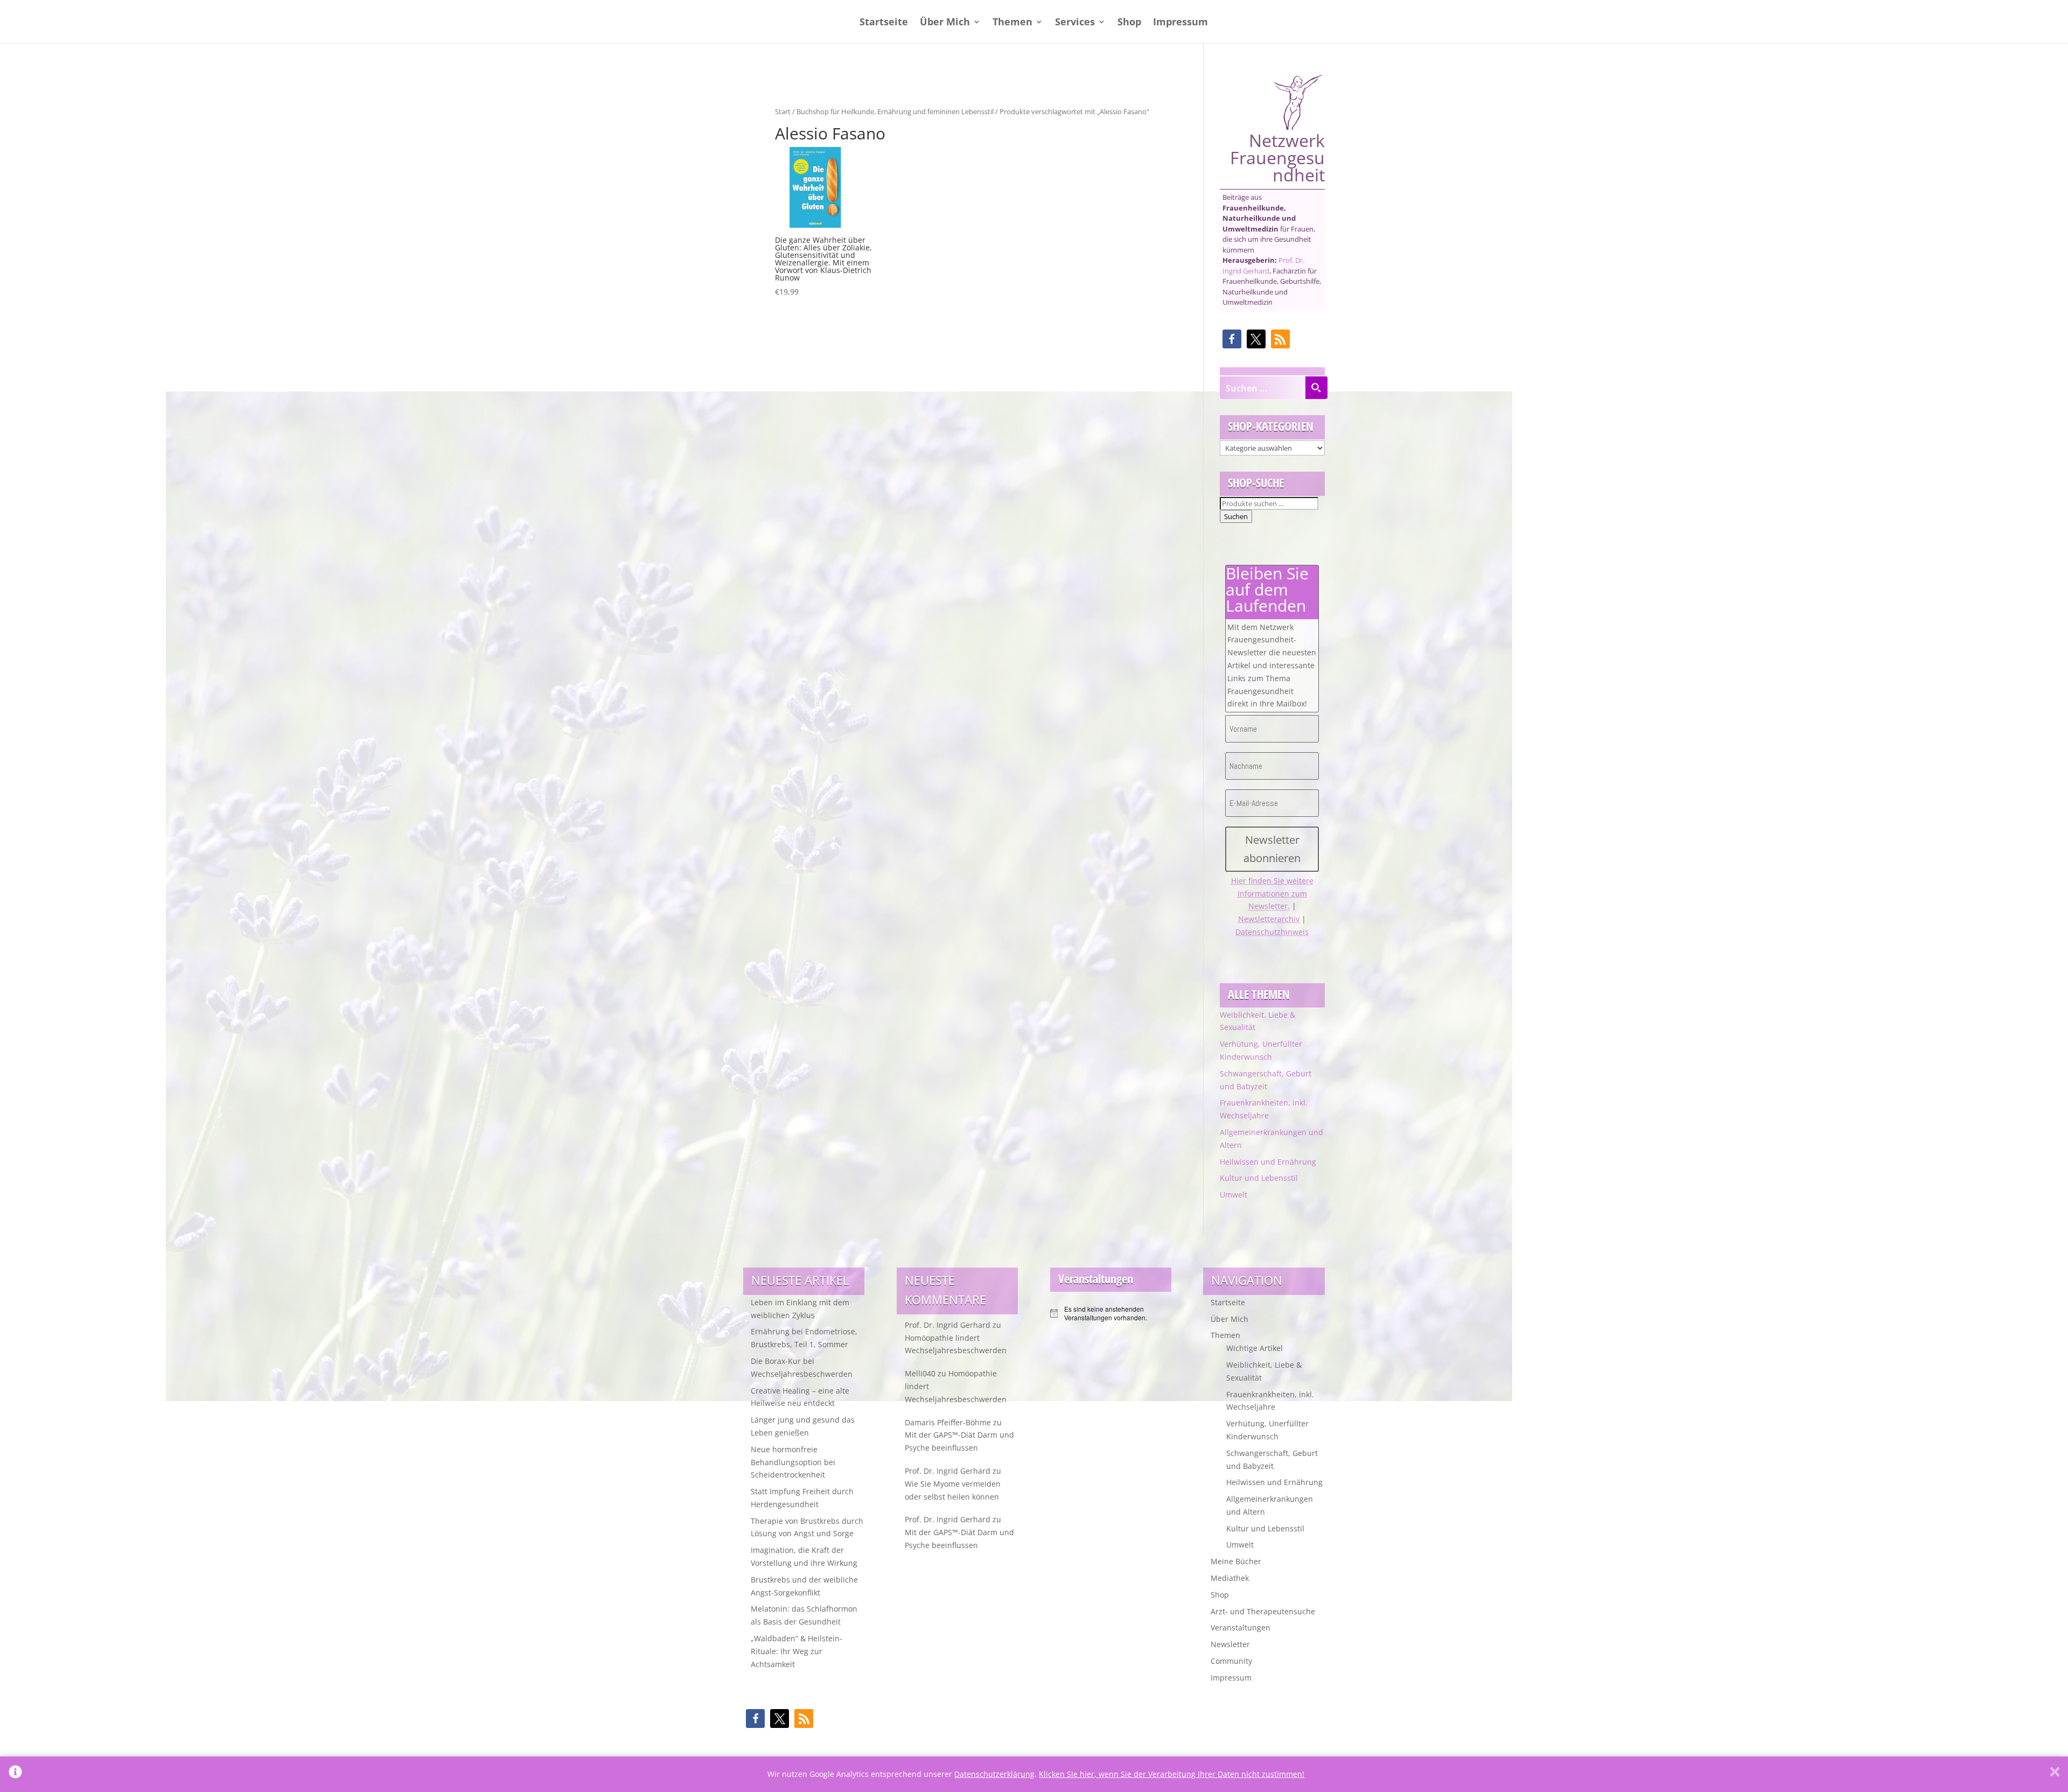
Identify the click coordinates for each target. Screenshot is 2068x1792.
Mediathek (1230, 1578)
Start (783, 111)
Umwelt (1234, 1195)
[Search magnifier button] (1316, 388)
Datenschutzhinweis (1272, 932)
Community (1231, 1661)
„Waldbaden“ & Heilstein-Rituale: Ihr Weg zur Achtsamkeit (797, 1651)
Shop (1129, 23)
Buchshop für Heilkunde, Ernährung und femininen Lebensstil (895, 111)
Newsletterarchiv (1269, 919)
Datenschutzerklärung (994, 1774)
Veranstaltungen (1241, 1627)
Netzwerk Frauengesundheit (1277, 156)
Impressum (1180, 23)
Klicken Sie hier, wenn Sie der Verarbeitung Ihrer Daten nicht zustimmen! (1172, 1774)
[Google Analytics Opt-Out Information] (15, 1774)
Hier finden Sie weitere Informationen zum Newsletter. (1272, 894)
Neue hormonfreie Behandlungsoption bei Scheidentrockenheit (793, 1462)
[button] (1232, 339)
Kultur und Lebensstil (1259, 1178)
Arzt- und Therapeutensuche (1263, 1611)
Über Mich (945, 23)
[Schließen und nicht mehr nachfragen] (2055, 1774)
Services (1075, 23)
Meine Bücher (1236, 1561)
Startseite (884, 23)
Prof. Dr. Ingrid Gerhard (1263, 265)
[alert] (1111, 1314)
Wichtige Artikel (1255, 1348)
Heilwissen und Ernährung (1268, 1162)
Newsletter (1230, 1644)
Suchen (1236, 516)
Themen (1012, 23)
